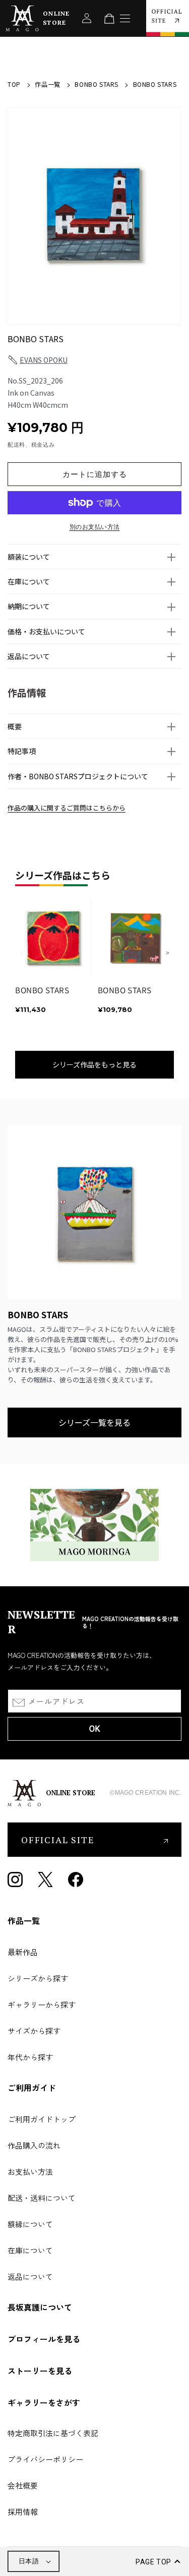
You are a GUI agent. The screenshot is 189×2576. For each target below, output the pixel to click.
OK (94, 1729)
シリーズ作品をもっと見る (94, 1064)
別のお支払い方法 (95, 527)
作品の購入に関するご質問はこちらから (67, 808)
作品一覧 (47, 84)
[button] (94, 557)
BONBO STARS (97, 84)
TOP (14, 84)
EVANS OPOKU (44, 360)
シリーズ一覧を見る (94, 1422)
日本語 (29, 2561)
